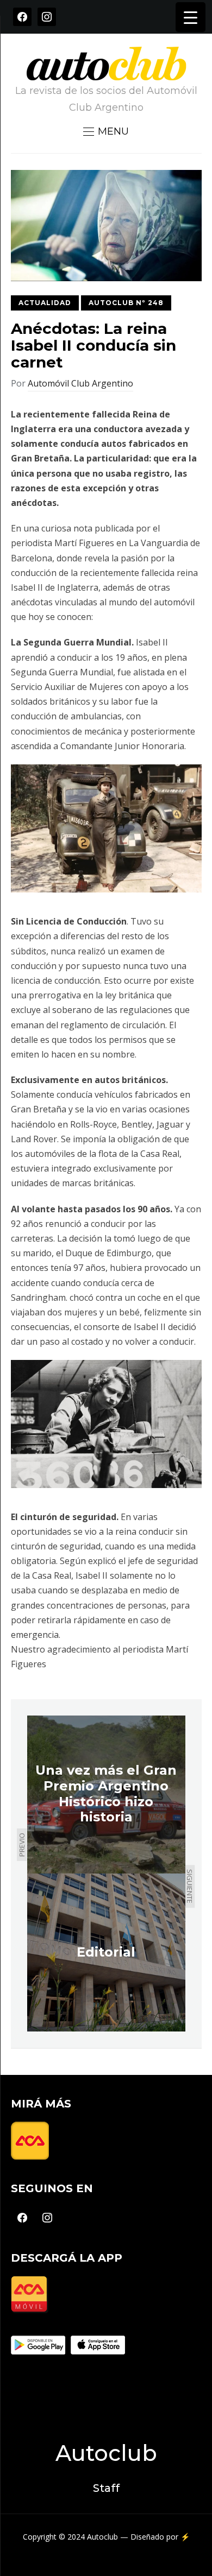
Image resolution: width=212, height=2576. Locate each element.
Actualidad (45, 303)
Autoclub (106, 2453)
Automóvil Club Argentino (80, 383)
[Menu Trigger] (191, 17)
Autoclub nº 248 (126, 303)
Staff (106, 2488)
